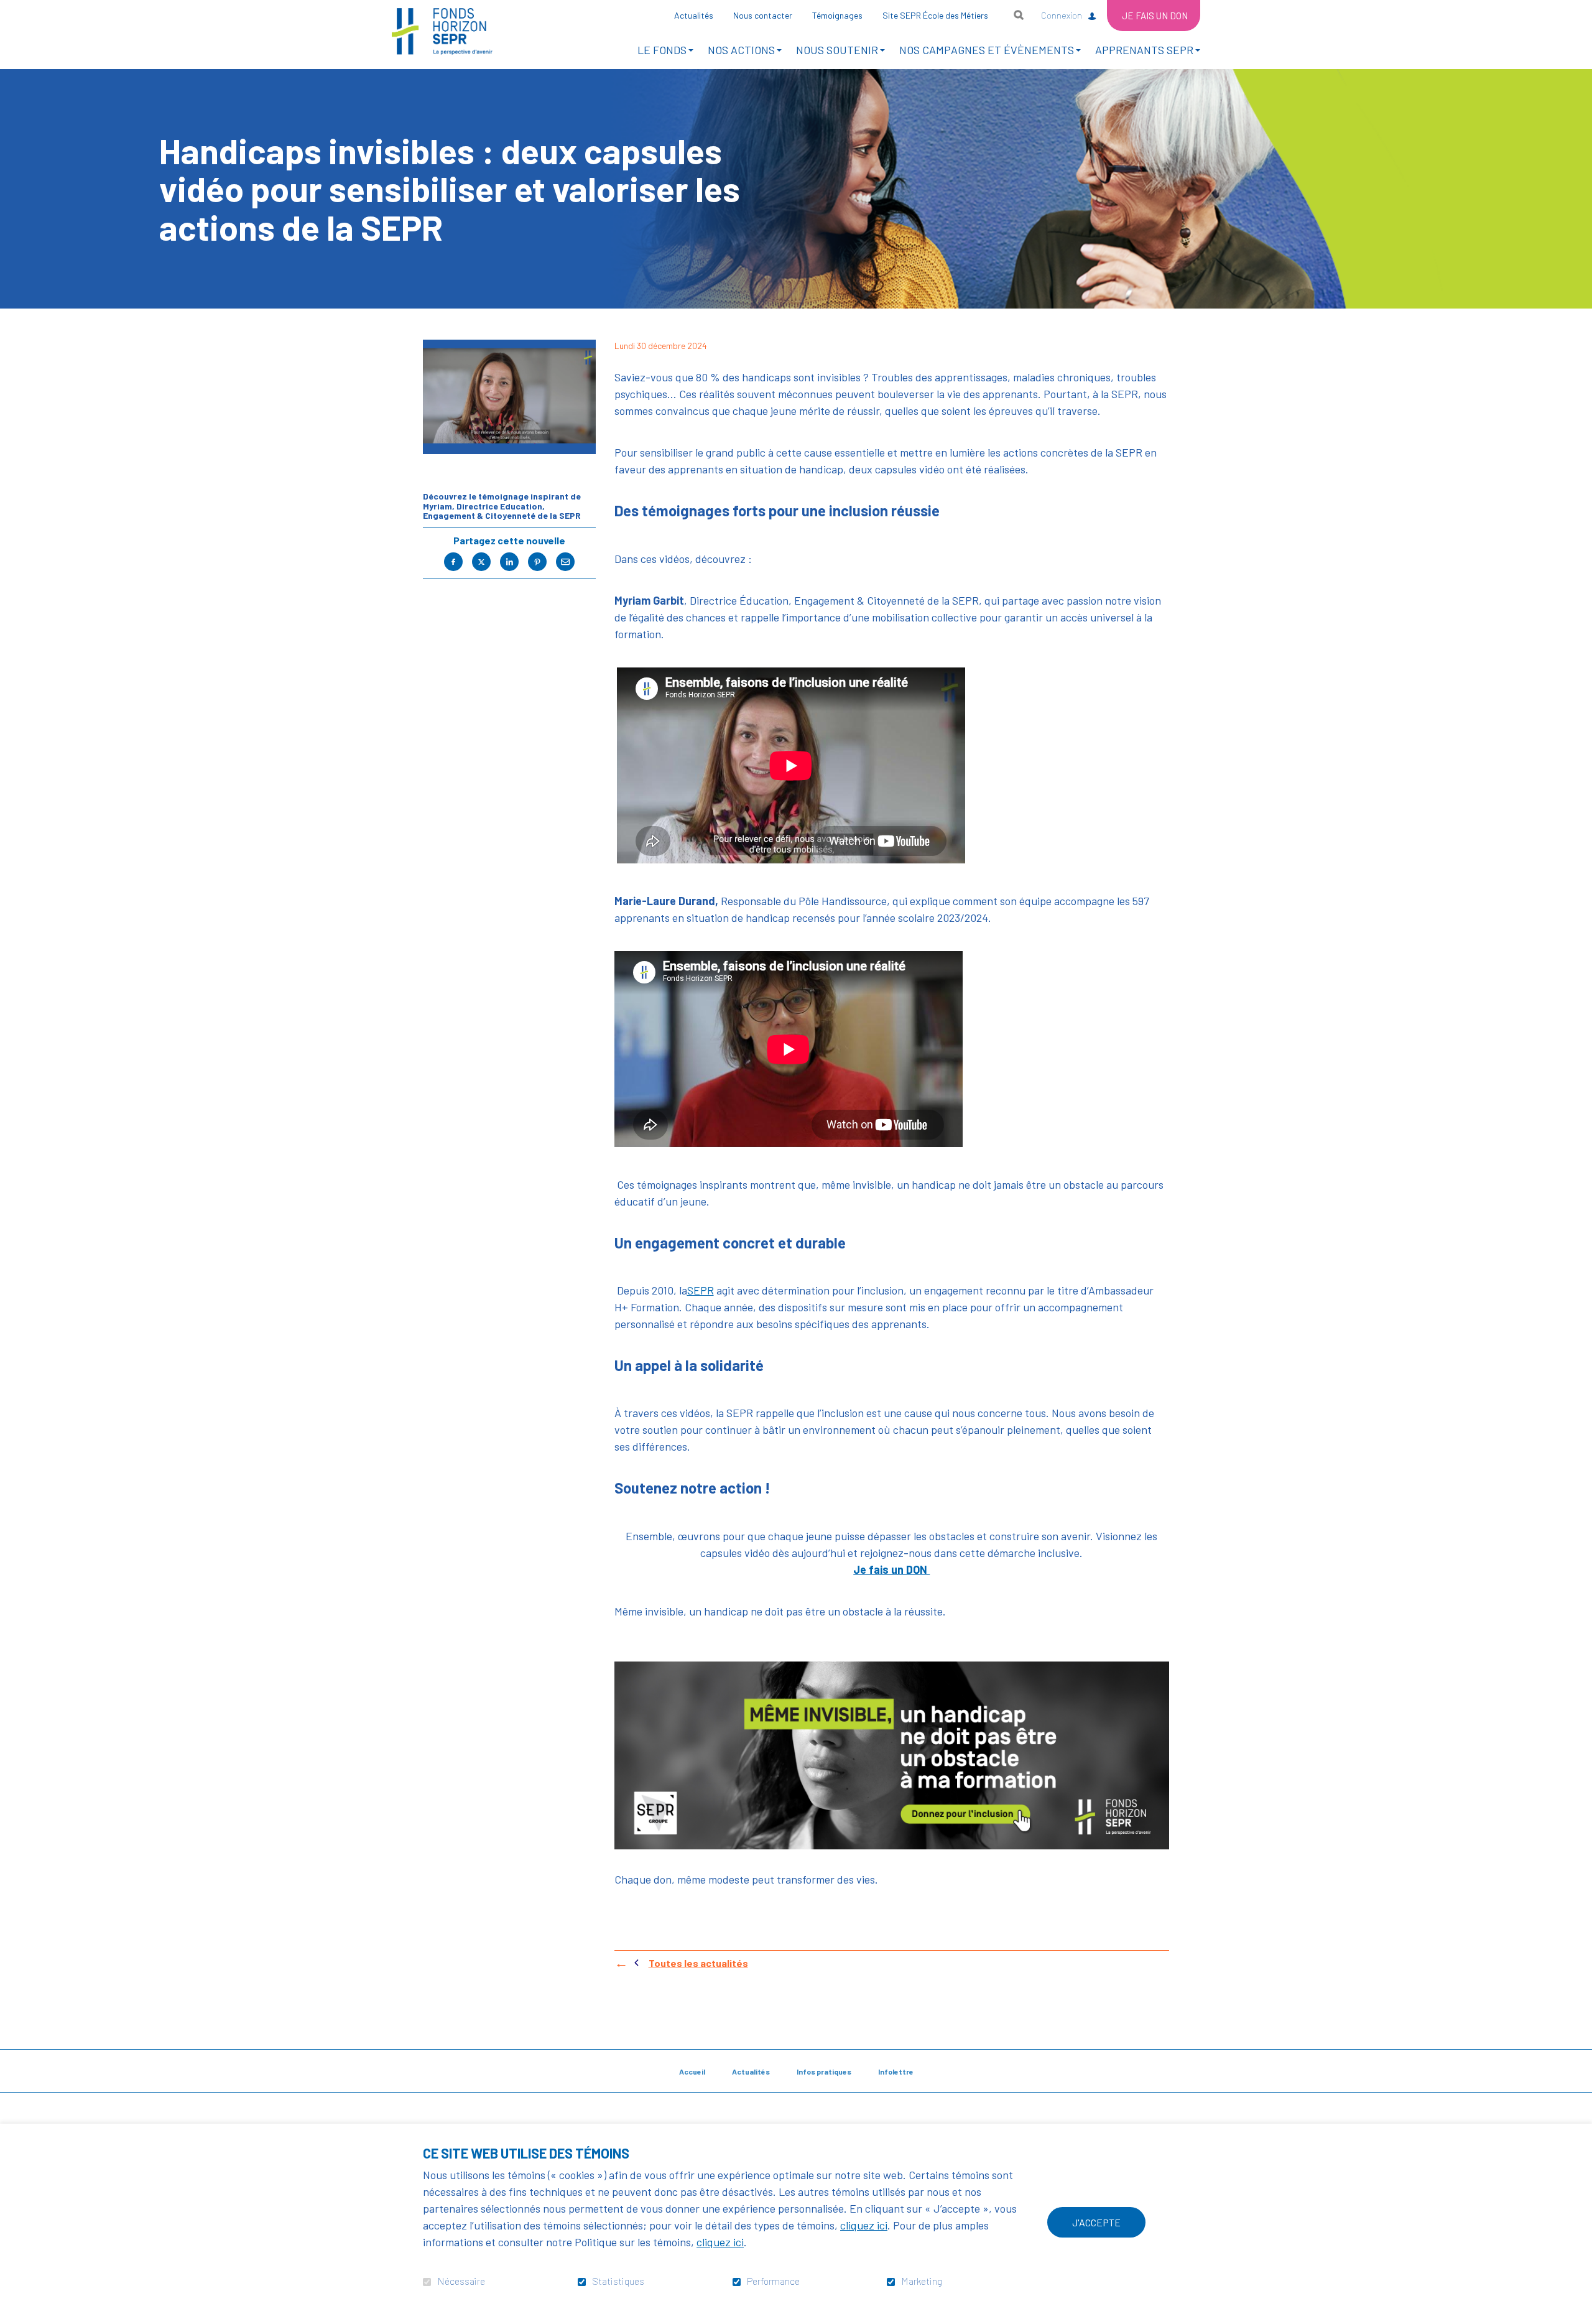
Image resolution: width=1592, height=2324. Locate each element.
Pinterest (537, 562)
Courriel (565, 562)
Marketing (922, 2281)
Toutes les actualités (698, 1963)
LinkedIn (509, 562)
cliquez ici (864, 2225)
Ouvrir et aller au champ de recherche (1019, 15)
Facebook (453, 562)
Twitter (481, 562)
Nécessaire (461, 2281)
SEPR (701, 1291)
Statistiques (618, 2281)
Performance (773, 2281)
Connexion (1062, 15)
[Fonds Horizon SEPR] (442, 31)
